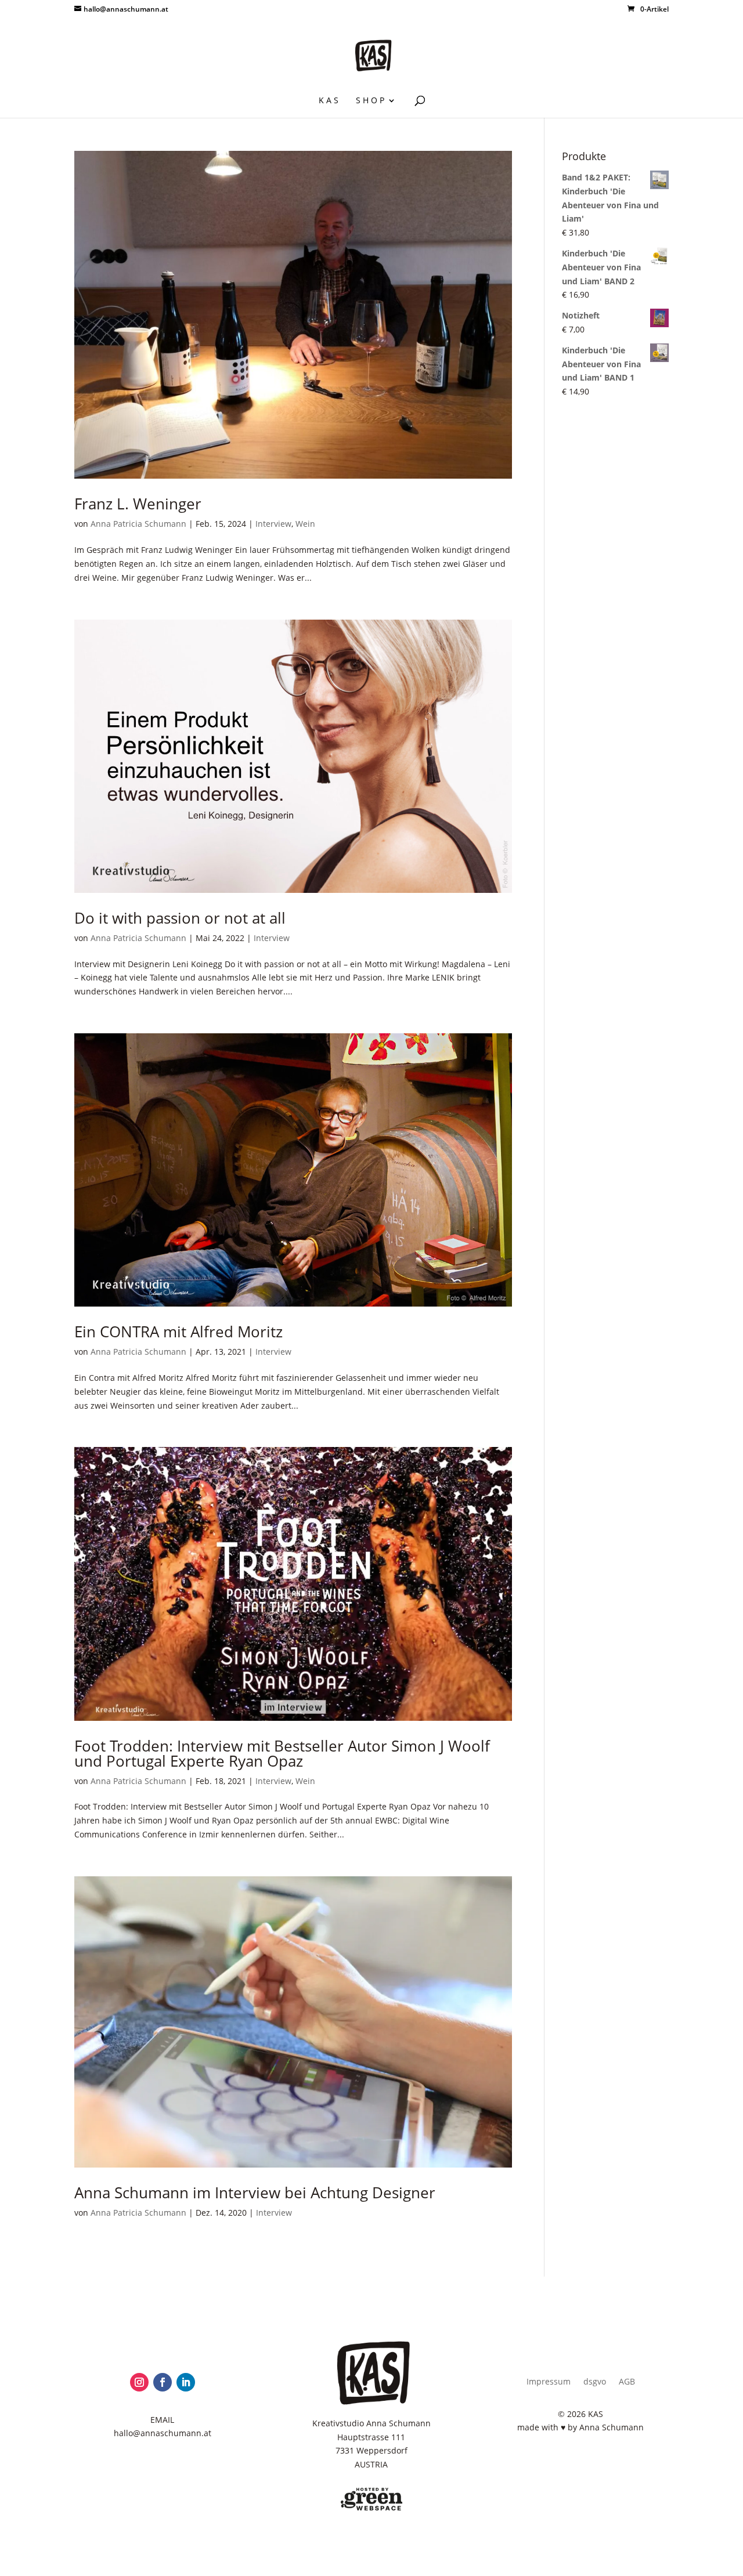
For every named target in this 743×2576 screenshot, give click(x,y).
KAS (330, 101)
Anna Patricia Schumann (138, 524)
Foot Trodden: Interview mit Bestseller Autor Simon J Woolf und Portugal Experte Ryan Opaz (282, 1753)
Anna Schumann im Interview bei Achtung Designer (255, 2193)
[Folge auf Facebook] (163, 2382)
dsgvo (595, 2382)
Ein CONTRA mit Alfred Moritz (178, 1332)
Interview (273, 524)
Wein (305, 524)
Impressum (549, 2382)
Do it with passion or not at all (180, 918)
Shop (371, 101)
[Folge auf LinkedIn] (186, 2382)
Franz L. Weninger (138, 504)
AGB (627, 2382)
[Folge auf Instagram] (139, 2382)
